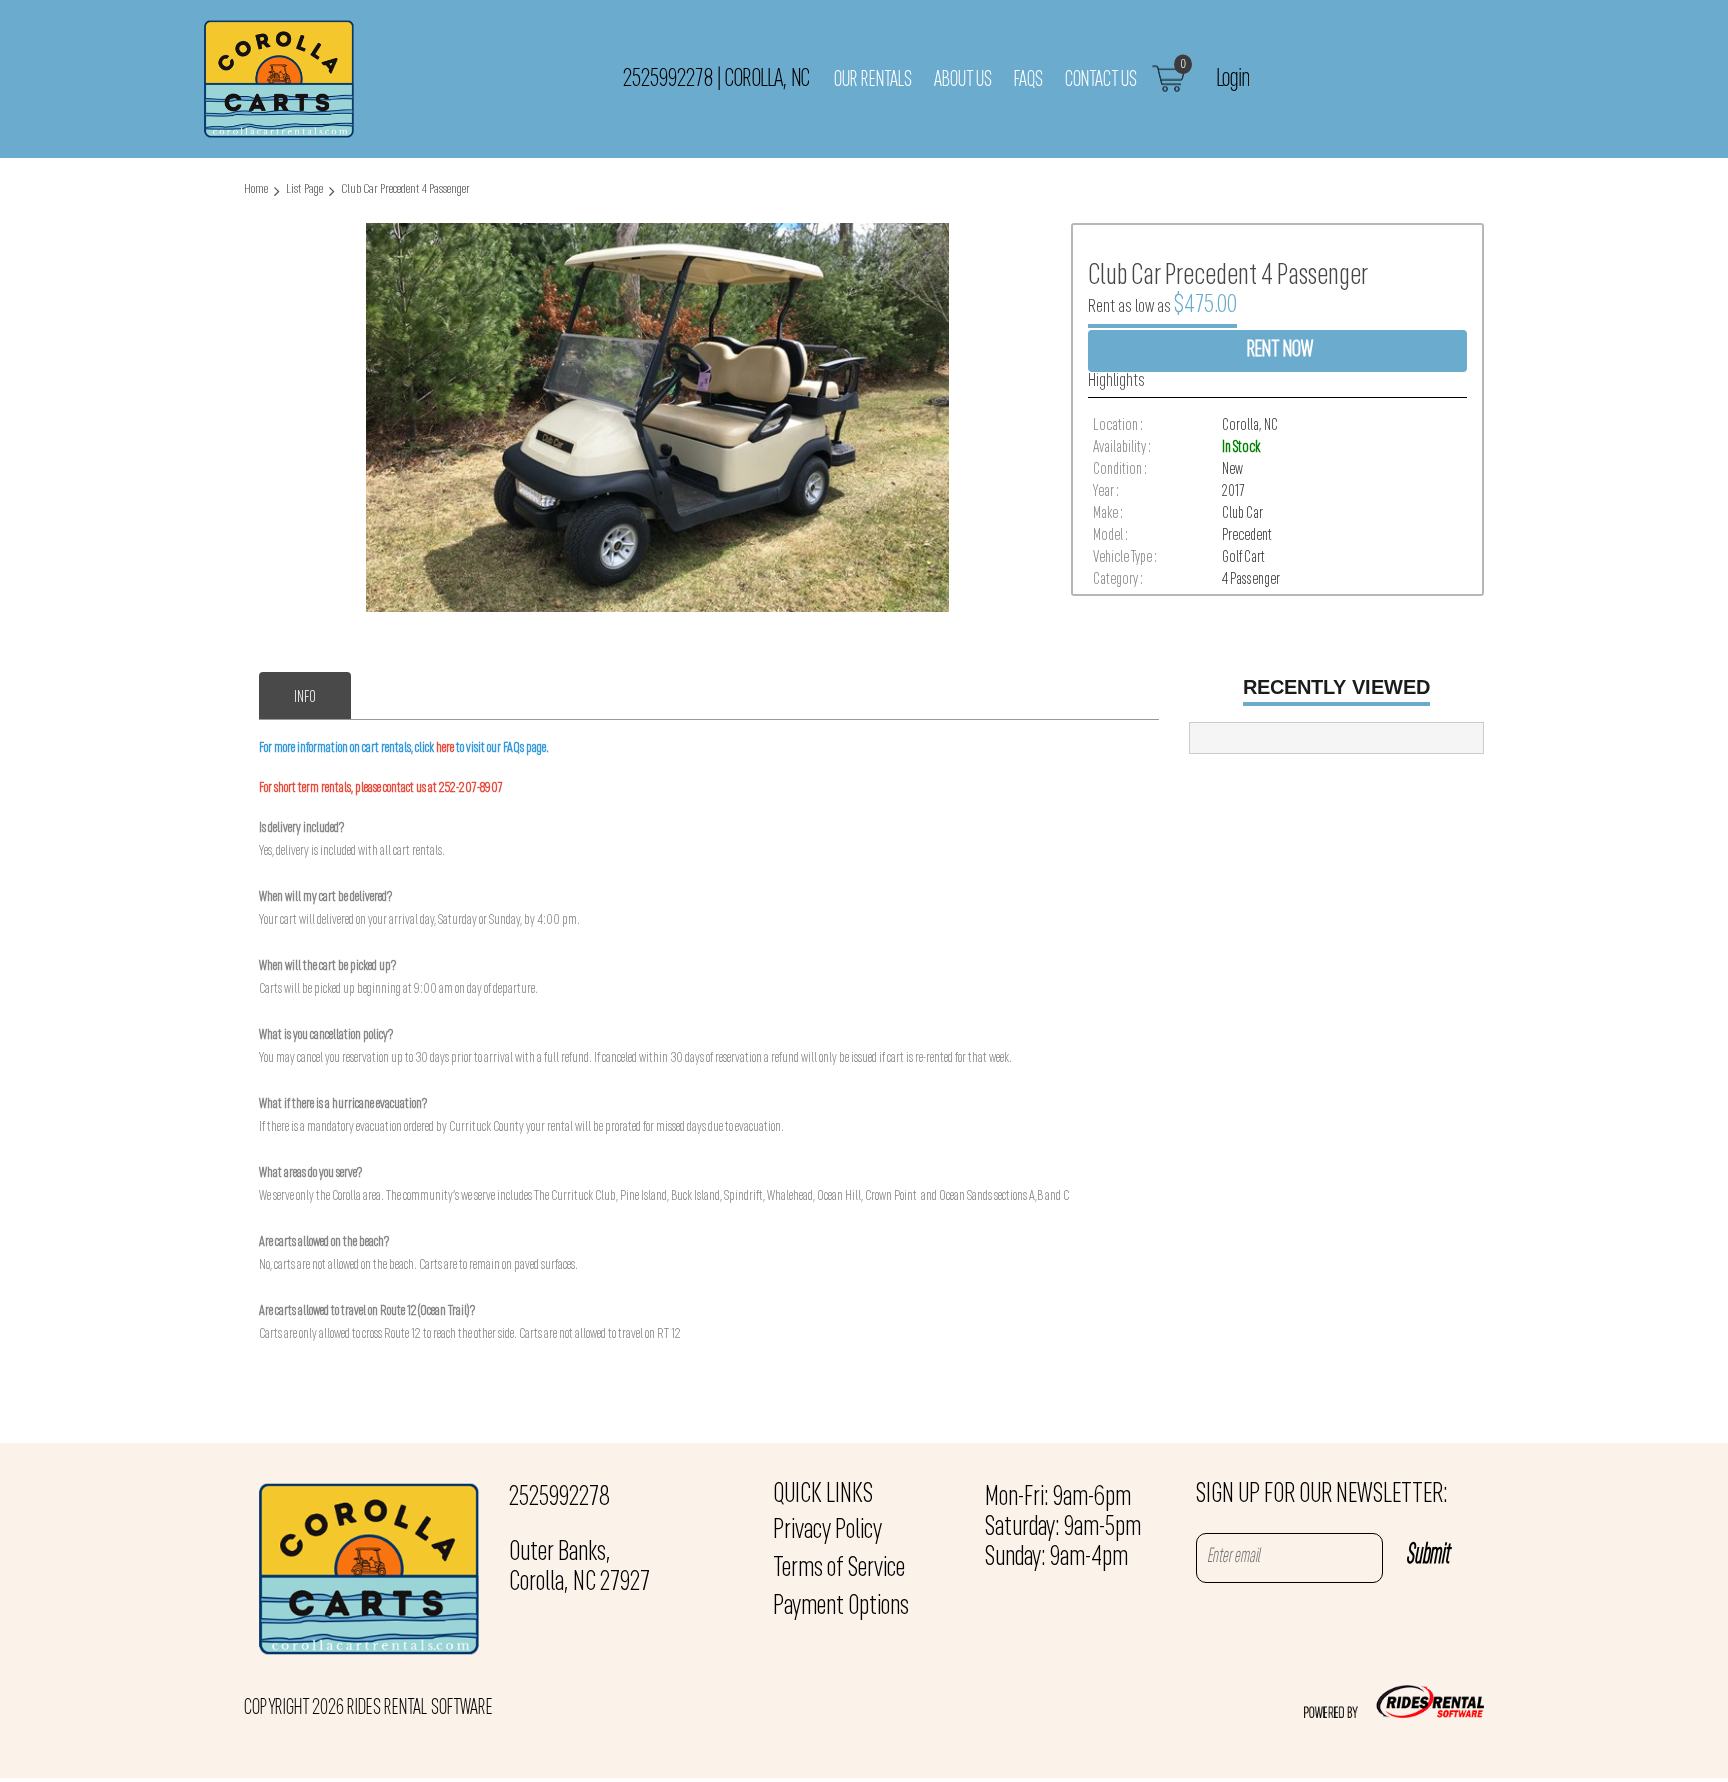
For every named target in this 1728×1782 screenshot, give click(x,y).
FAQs (1028, 80)
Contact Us (1101, 80)
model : (1110, 536)
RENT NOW (1280, 350)
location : (1118, 426)
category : (1118, 580)
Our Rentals (873, 80)
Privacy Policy (827, 1531)
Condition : (1120, 470)
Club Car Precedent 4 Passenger (405, 189)
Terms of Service (839, 1569)
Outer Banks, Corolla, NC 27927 (579, 1568)
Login (1232, 79)
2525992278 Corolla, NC (716, 79)
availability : (1122, 448)
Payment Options (841, 1607)
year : (1106, 492)
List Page (304, 189)
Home (256, 189)
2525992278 (559, 1498)
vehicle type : (1125, 558)
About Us (963, 80)
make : (1108, 514)
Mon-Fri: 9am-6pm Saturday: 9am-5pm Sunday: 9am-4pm (1063, 1528)
